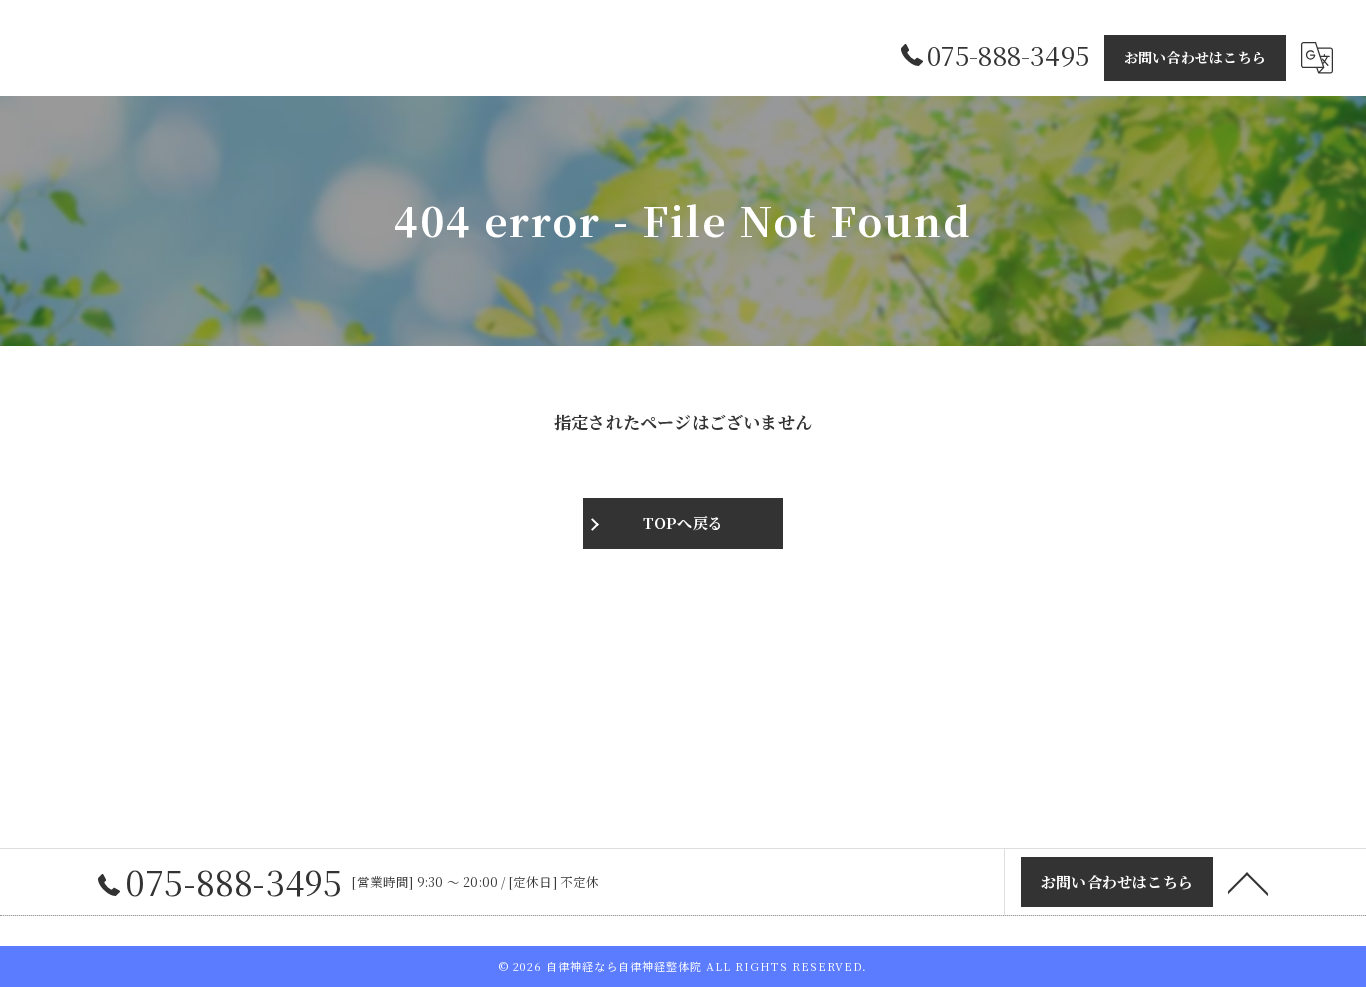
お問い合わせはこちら (1195, 57)
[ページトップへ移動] (1248, 882)
